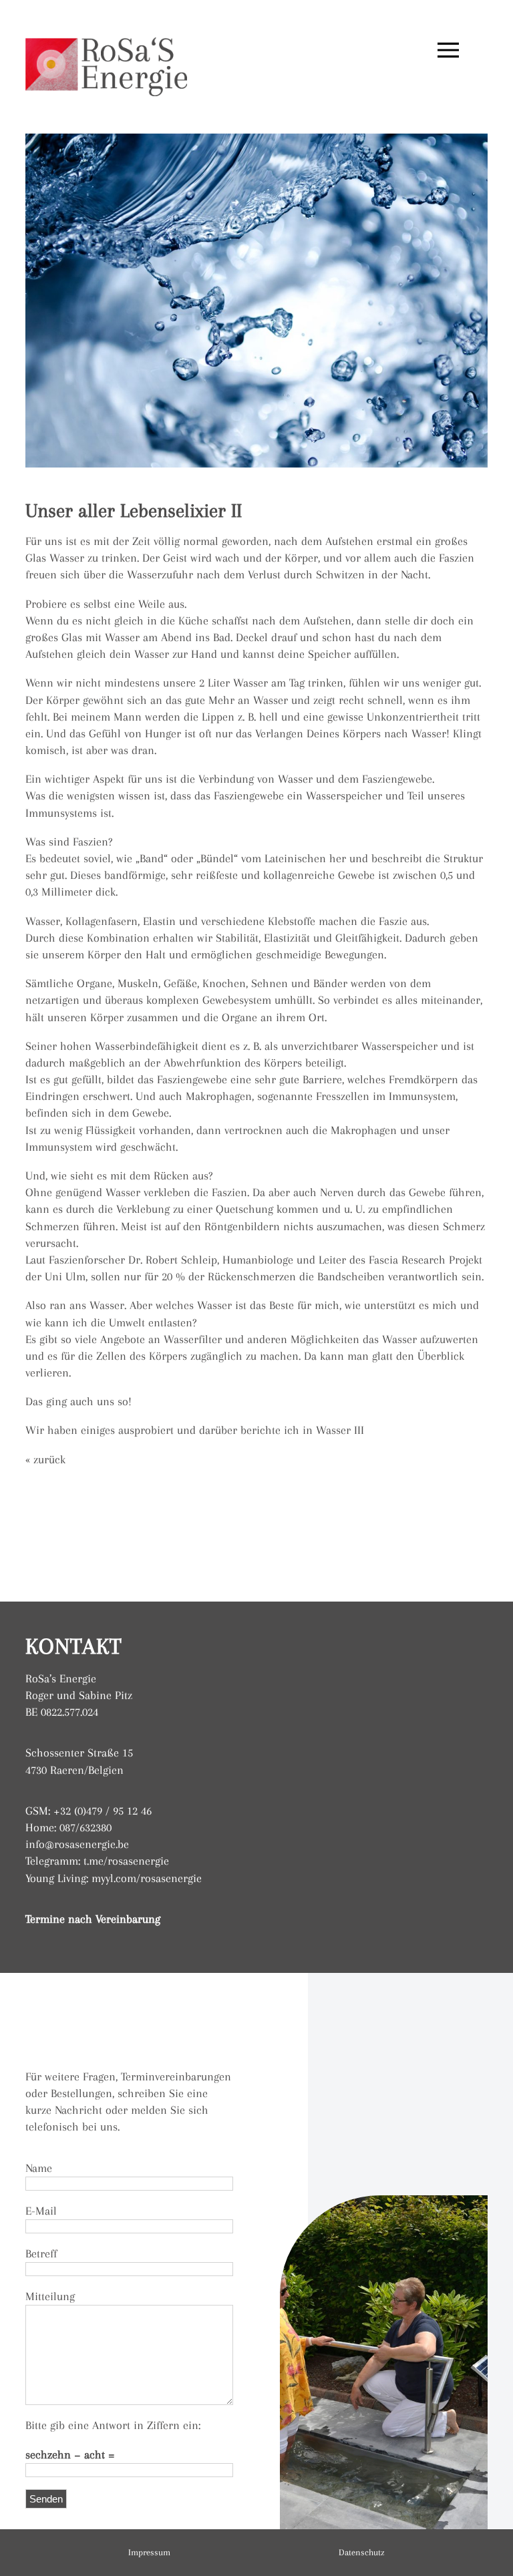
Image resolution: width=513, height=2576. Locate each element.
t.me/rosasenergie (126, 1861)
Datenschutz (362, 2552)
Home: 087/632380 (68, 1827)
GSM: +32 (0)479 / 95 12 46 (89, 1811)
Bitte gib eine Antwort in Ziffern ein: (113, 2425)
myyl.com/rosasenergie (147, 1878)
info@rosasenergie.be (77, 1844)
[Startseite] (106, 50)
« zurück (45, 1459)
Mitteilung (50, 2296)
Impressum (149, 2552)
